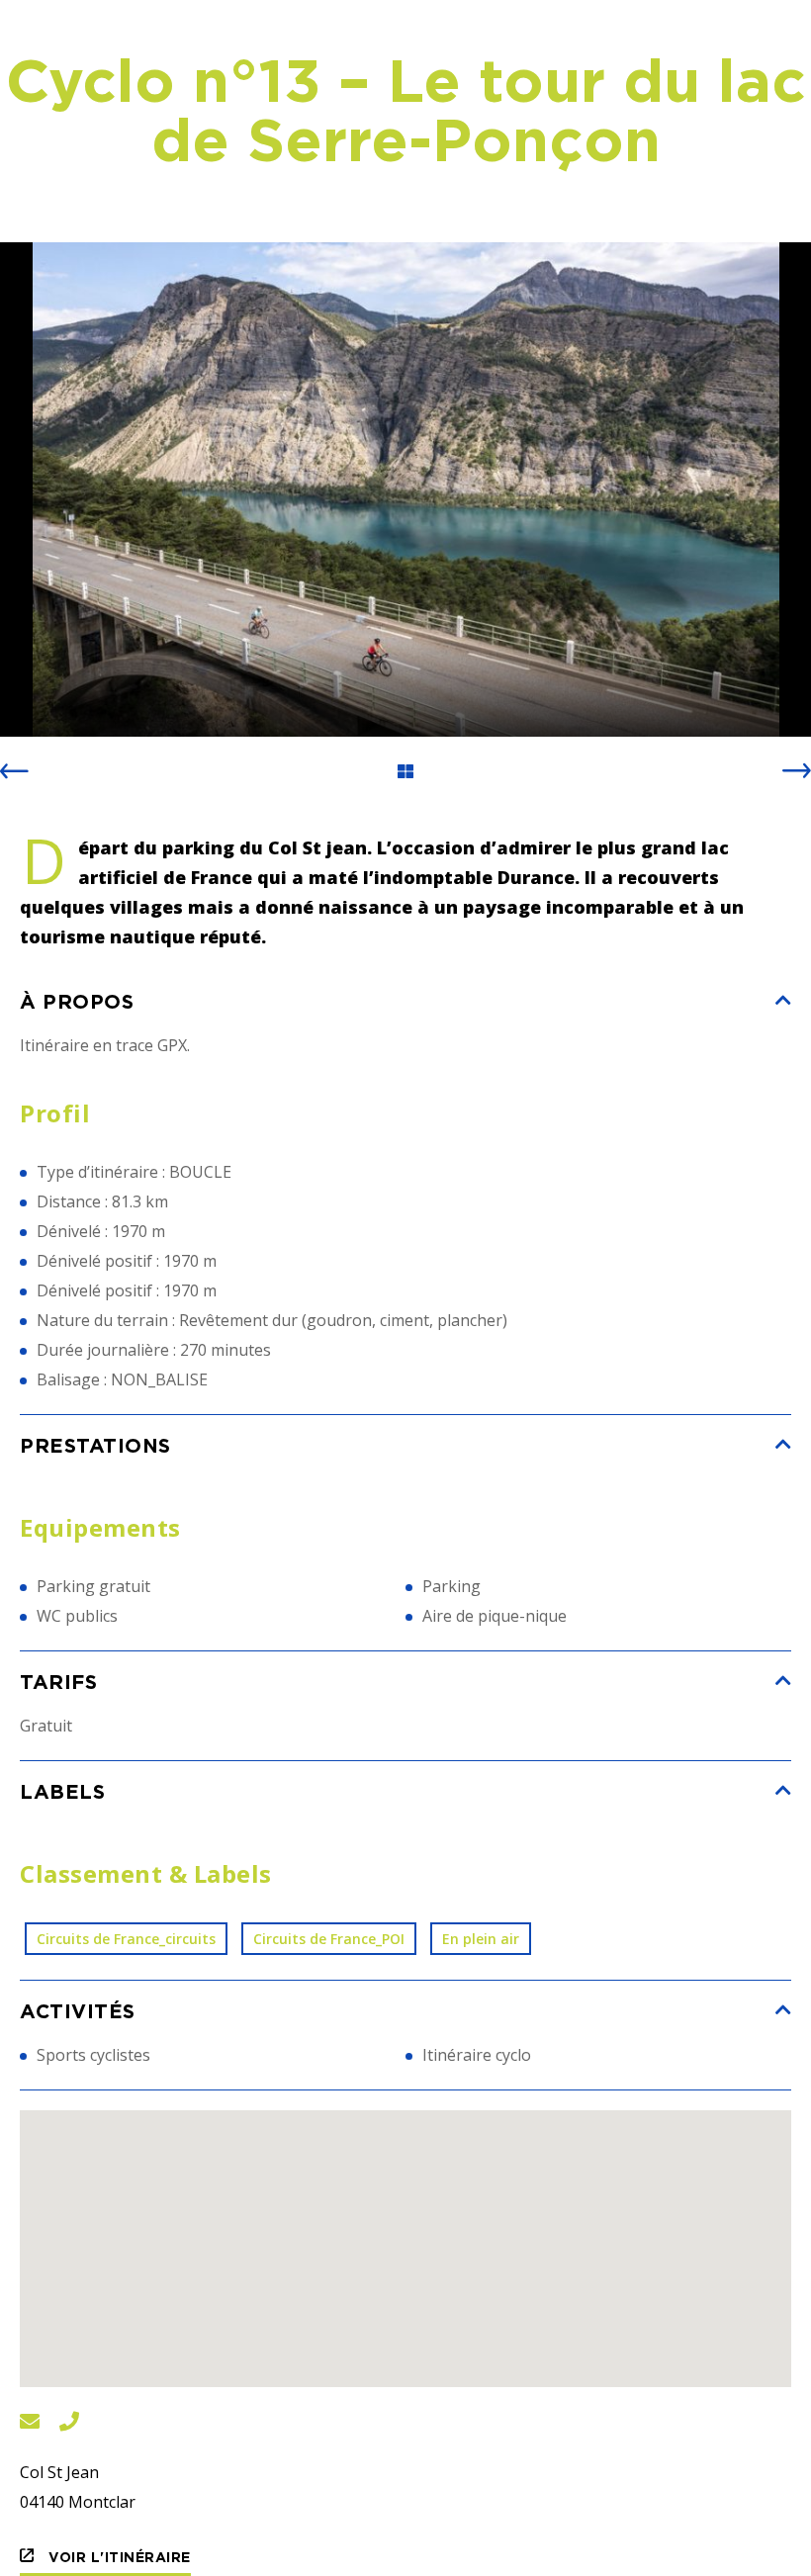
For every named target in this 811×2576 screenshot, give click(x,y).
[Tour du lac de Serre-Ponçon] (406, 489)
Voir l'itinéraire (118, 2557)
